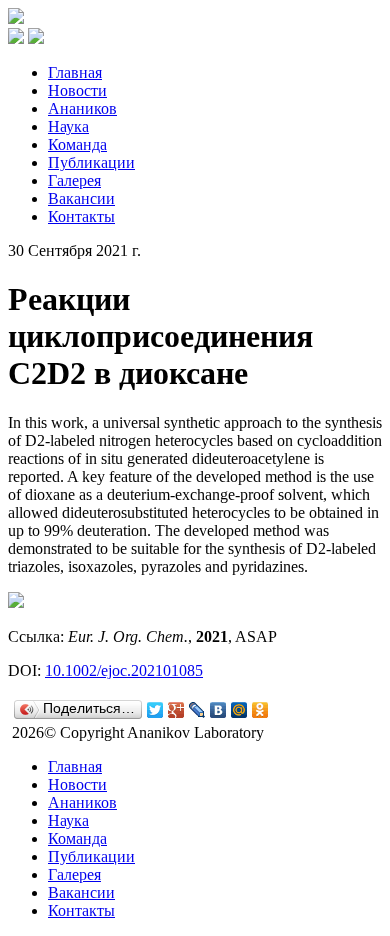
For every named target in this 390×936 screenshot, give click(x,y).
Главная (75, 72)
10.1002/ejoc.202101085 (124, 670)
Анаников (82, 108)
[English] (36, 38)
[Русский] (16, 38)
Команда (77, 144)
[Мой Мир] (239, 710)
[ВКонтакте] (218, 710)
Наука (68, 126)
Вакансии (81, 198)
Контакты (81, 216)
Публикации (91, 162)
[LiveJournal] (197, 710)
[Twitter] (155, 710)
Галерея (74, 180)
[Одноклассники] (260, 710)
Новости (77, 90)
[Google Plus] (176, 710)
